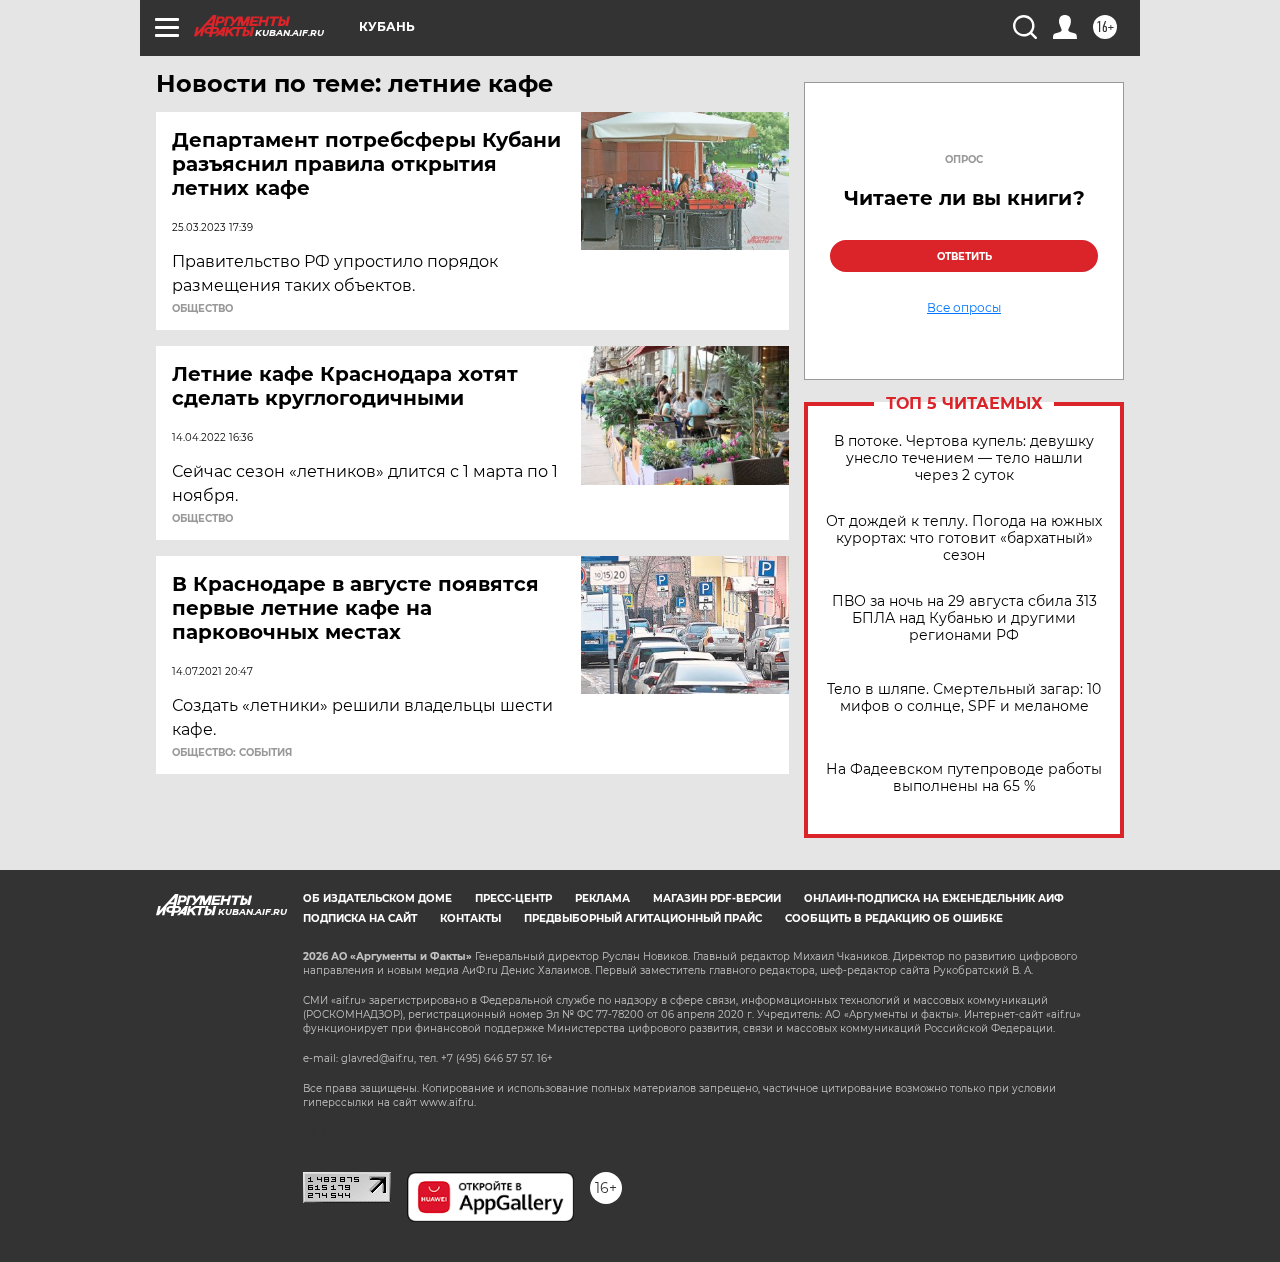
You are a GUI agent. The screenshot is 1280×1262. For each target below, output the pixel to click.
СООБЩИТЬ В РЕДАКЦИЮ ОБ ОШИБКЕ (894, 918)
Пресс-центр (513, 898)
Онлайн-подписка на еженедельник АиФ (934, 898)
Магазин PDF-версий (717, 898)
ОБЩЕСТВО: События (232, 753)
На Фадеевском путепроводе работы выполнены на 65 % (964, 778)
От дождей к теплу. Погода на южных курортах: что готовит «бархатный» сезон (964, 538)
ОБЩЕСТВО (202, 309)
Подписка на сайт (360, 918)
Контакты (470, 918)
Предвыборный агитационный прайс (643, 918)
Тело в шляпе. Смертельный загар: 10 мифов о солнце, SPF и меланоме (964, 698)
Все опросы (964, 308)
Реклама (602, 898)
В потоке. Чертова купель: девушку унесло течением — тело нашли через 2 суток (964, 458)
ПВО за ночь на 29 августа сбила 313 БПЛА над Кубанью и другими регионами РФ (964, 618)
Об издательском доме (377, 898)
